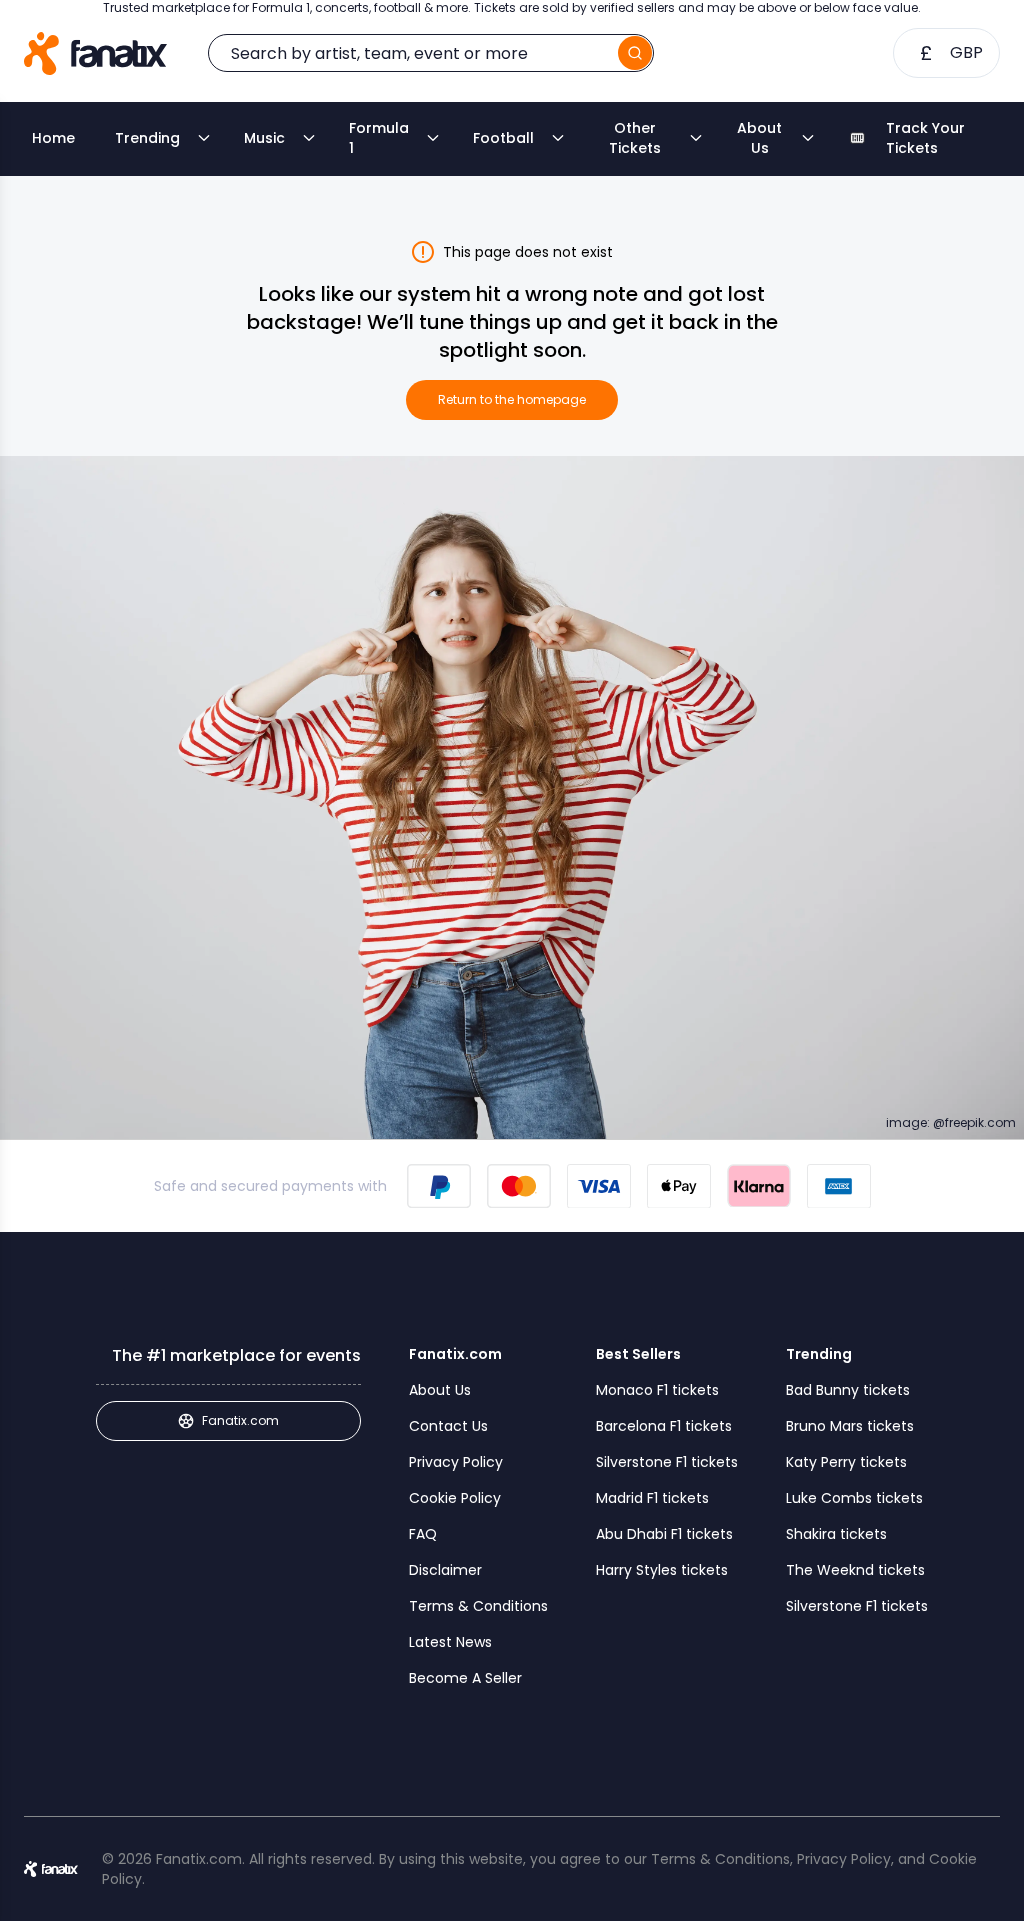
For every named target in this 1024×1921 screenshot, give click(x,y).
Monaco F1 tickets (657, 1390)
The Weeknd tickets (855, 1570)
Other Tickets (635, 138)
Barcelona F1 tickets (664, 1426)
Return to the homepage (512, 399)
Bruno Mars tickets (850, 1426)
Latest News (450, 1642)
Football (503, 138)
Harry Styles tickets (662, 1570)
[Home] (95, 53)
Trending (147, 138)
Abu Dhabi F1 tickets (664, 1534)
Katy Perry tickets (846, 1462)
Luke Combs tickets (854, 1498)
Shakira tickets (836, 1534)
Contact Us (448, 1426)
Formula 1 (379, 138)
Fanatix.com (240, 1420)
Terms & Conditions (478, 1606)
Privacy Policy (456, 1462)
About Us (759, 138)
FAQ (423, 1534)
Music (264, 138)
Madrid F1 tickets (652, 1498)
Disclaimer (445, 1570)
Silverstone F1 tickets (667, 1462)
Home (53, 138)
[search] (635, 53)
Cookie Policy (455, 1498)
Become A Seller (465, 1678)
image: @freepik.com (951, 1123)
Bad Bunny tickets (848, 1390)
